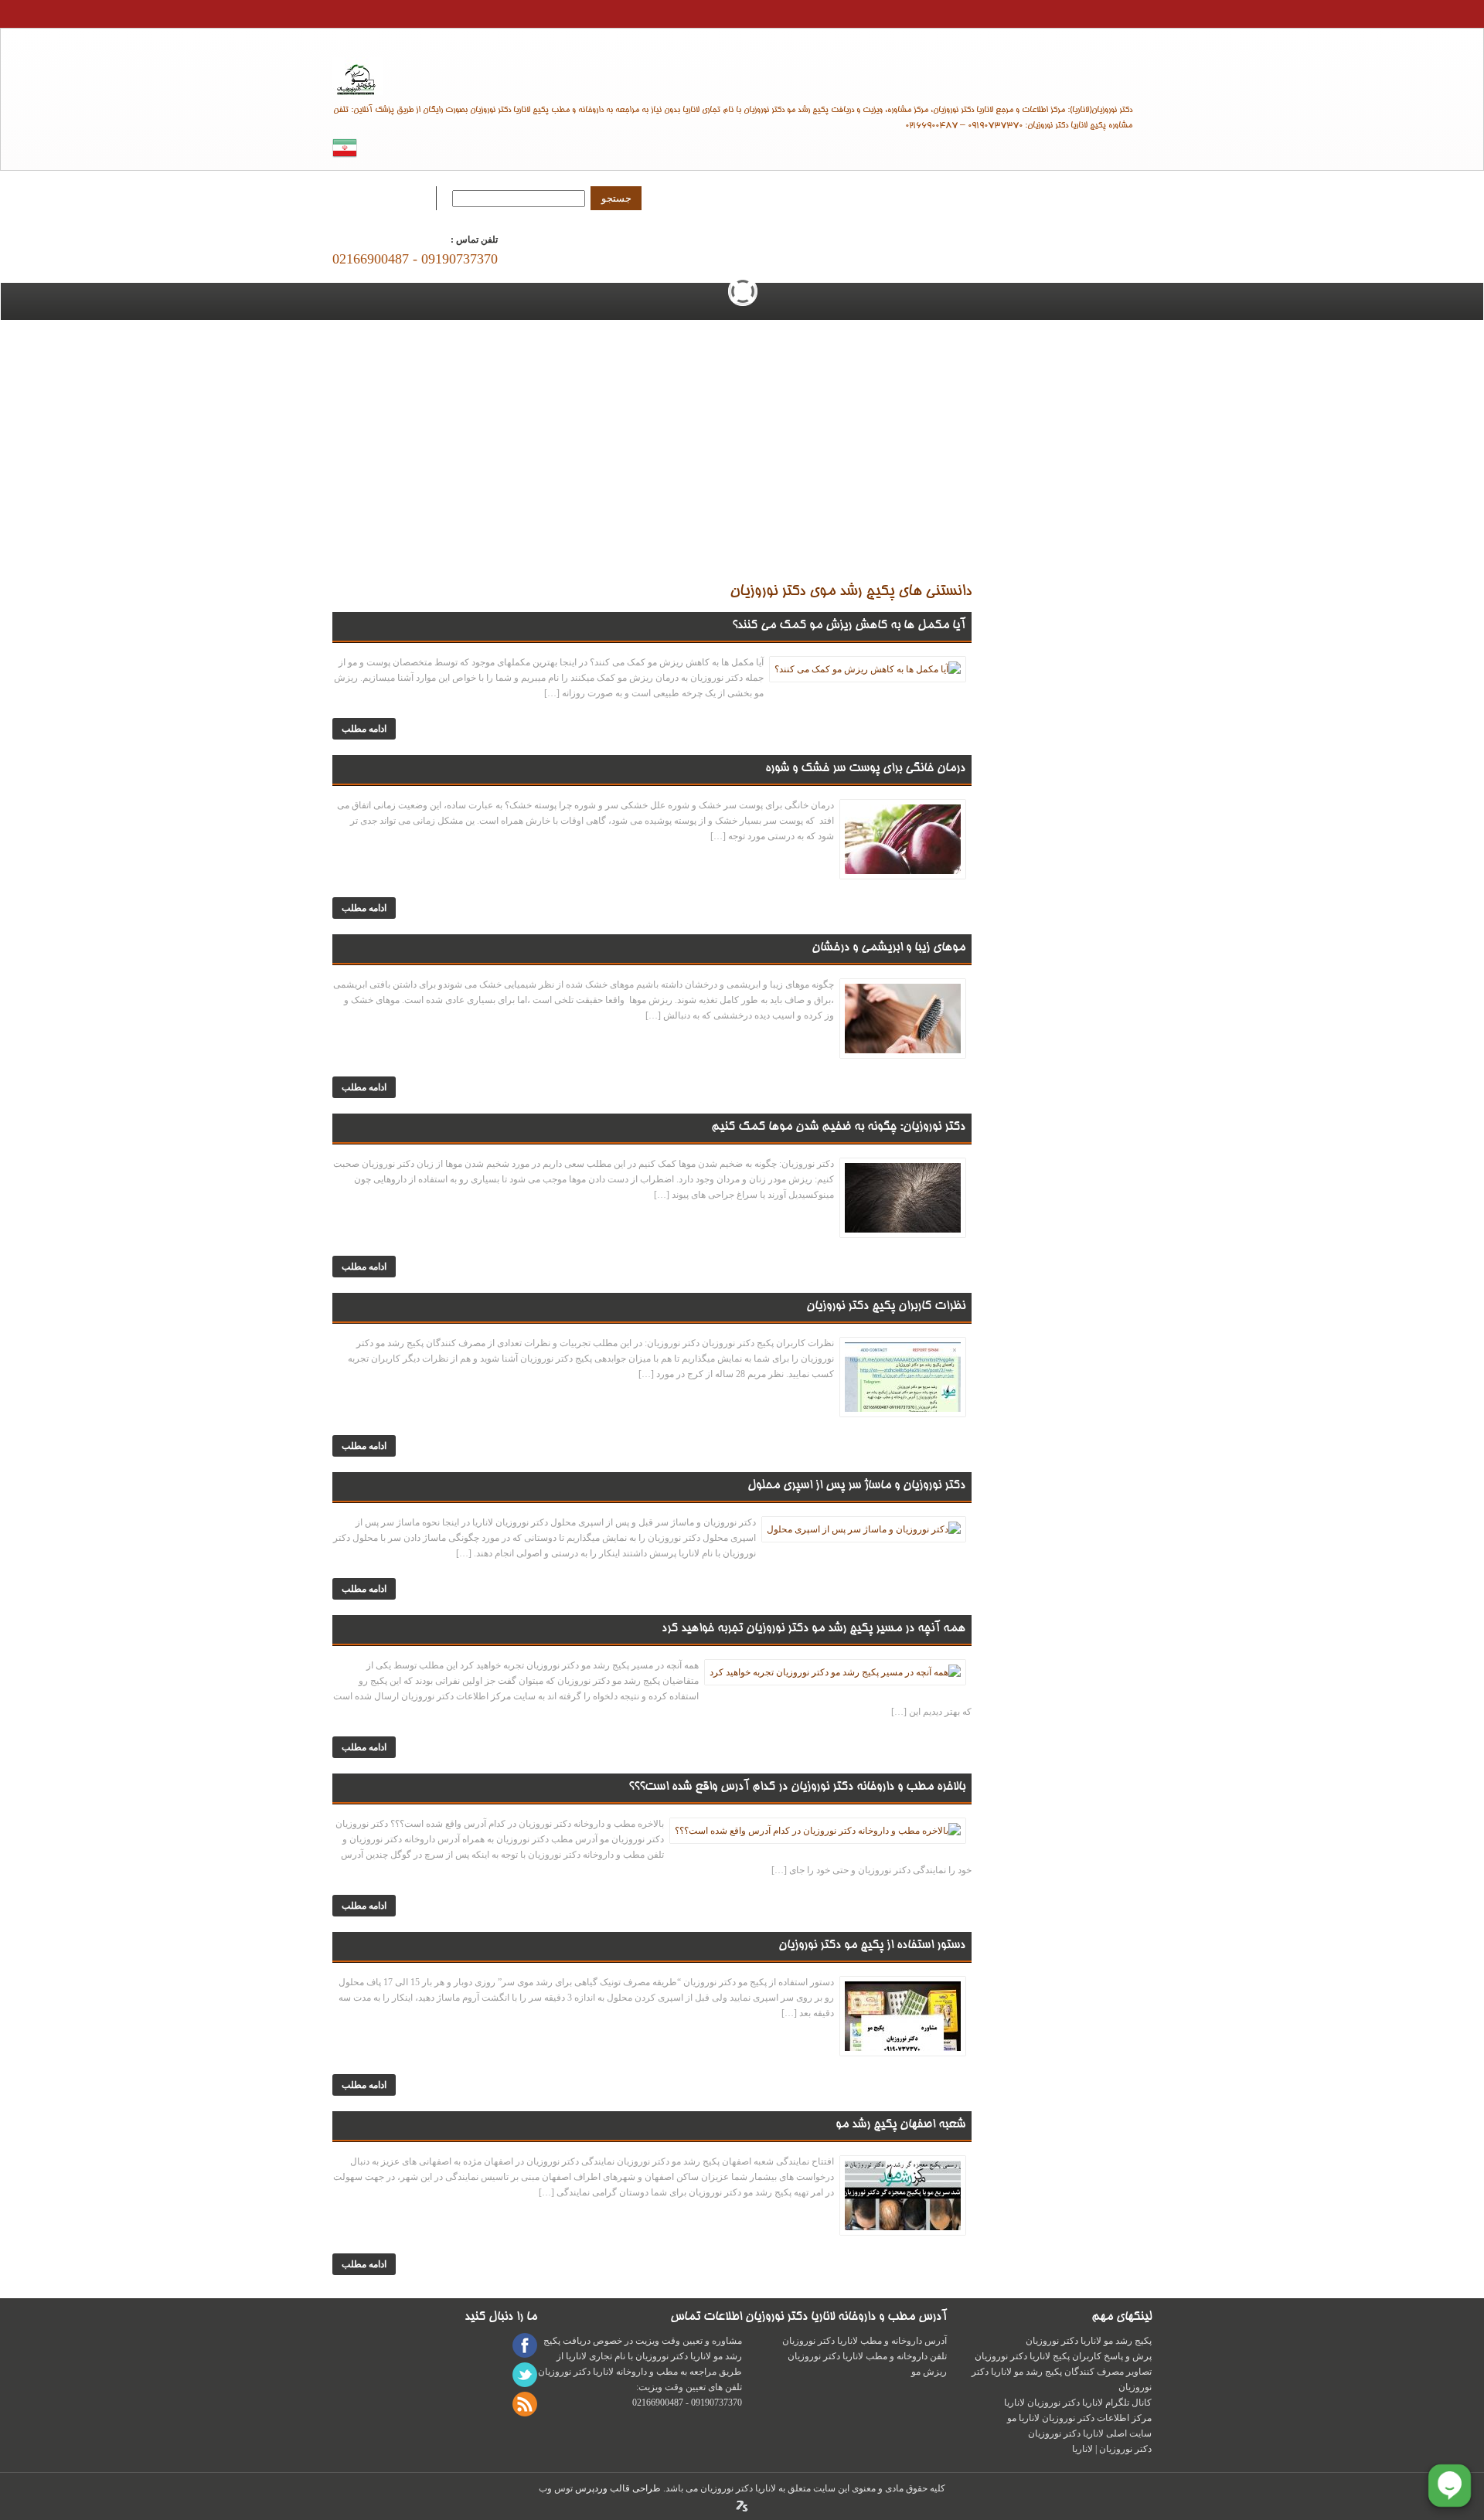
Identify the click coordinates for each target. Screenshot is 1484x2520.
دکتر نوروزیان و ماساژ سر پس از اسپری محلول (856, 1486)
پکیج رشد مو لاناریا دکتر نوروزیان (1089, 2341)
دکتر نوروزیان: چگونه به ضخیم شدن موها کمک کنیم (838, 1127)
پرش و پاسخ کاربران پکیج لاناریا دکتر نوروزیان (1063, 2356)
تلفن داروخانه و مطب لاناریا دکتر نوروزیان (867, 2356)
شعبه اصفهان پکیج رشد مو (900, 2125)
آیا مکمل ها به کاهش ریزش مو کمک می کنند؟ (849, 626)
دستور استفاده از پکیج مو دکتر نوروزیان (872, 1946)
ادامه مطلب (364, 729)
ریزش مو (929, 2372)
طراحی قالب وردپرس (617, 2488)
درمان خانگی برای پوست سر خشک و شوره (865, 769)
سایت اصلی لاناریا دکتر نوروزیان (1090, 2433)
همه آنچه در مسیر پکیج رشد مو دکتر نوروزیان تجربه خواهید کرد (813, 1629)
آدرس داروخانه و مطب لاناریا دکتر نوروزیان (865, 2341)
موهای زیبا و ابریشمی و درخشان (888, 948)
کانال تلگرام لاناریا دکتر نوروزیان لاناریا (1078, 2403)
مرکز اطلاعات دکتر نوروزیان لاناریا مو (1079, 2418)
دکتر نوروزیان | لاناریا (742, 76)
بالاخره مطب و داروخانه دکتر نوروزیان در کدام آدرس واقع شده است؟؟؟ (797, 1787)
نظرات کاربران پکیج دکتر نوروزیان (886, 1307)
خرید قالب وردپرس (742, 2506)
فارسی (345, 148)
